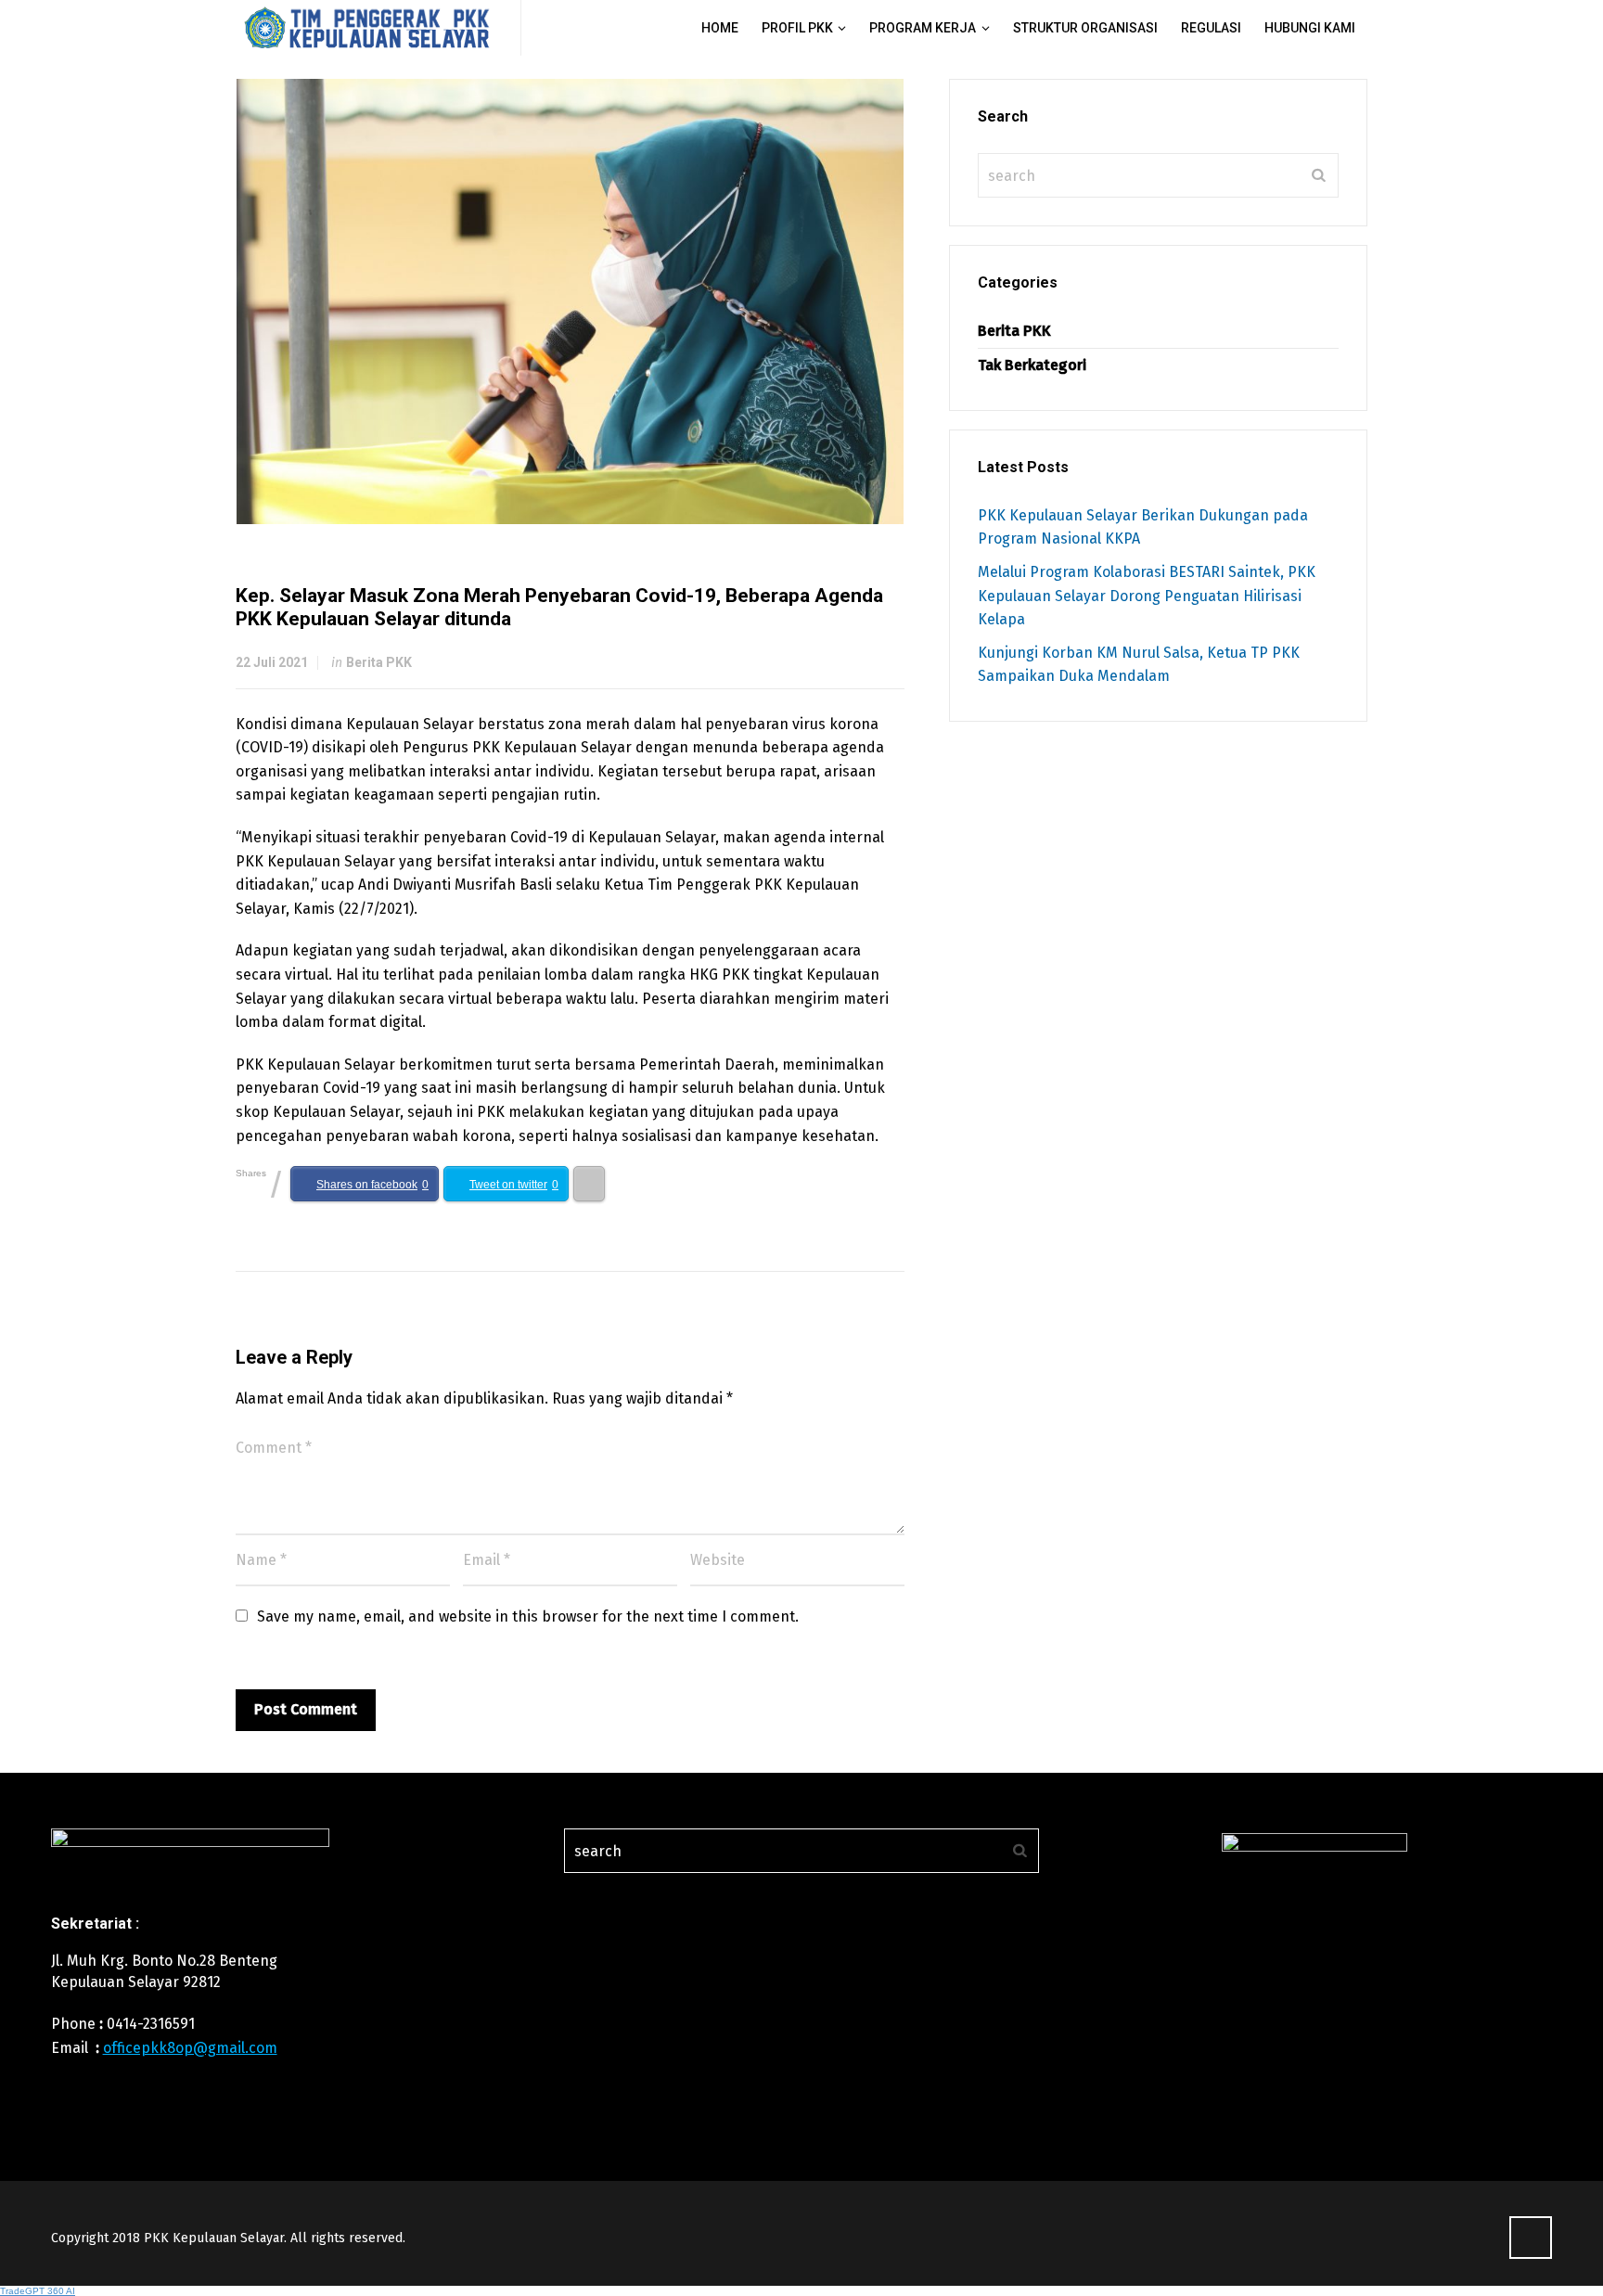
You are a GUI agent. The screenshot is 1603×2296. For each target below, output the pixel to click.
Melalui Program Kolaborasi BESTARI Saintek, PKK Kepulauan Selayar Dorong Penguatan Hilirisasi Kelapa (1147, 596)
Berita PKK (379, 662)
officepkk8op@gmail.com (190, 2048)
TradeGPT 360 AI (38, 2291)
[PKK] (367, 28)
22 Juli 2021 (272, 662)
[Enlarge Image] (571, 301)
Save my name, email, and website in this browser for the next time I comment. (528, 1616)
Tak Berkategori (1032, 365)
